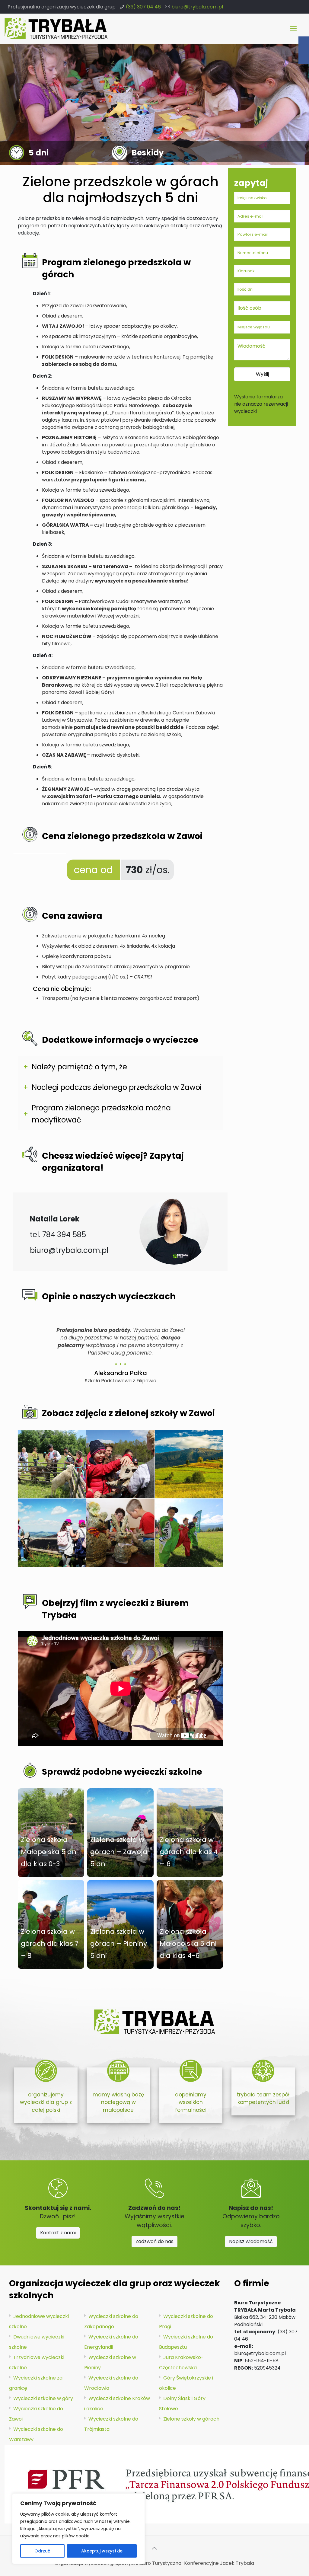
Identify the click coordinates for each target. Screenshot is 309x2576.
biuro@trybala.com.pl (197, 7)
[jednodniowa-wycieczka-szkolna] (120, 1533)
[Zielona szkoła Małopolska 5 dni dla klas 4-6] (190, 1924)
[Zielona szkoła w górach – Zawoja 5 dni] (120, 1833)
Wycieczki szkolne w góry (43, 2398)
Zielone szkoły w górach (191, 2419)
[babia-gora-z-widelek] (189, 1464)
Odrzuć (42, 2551)
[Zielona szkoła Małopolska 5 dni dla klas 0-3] (51, 1833)
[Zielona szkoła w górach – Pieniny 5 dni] (120, 1924)
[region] (78, 2529)
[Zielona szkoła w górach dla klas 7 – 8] (51, 1924)
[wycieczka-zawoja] (52, 1533)
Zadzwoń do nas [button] (154, 2241)
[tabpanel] (121, 1353)
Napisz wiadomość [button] (251, 2241)
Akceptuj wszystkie (102, 2551)
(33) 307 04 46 (143, 7)
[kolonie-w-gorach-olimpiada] (189, 1533)
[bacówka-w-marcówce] (52, 1464)
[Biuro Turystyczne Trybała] (56, 29)
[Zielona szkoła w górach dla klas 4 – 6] (190, 1833)
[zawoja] (120, 1464)
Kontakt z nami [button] (58, 2233)
